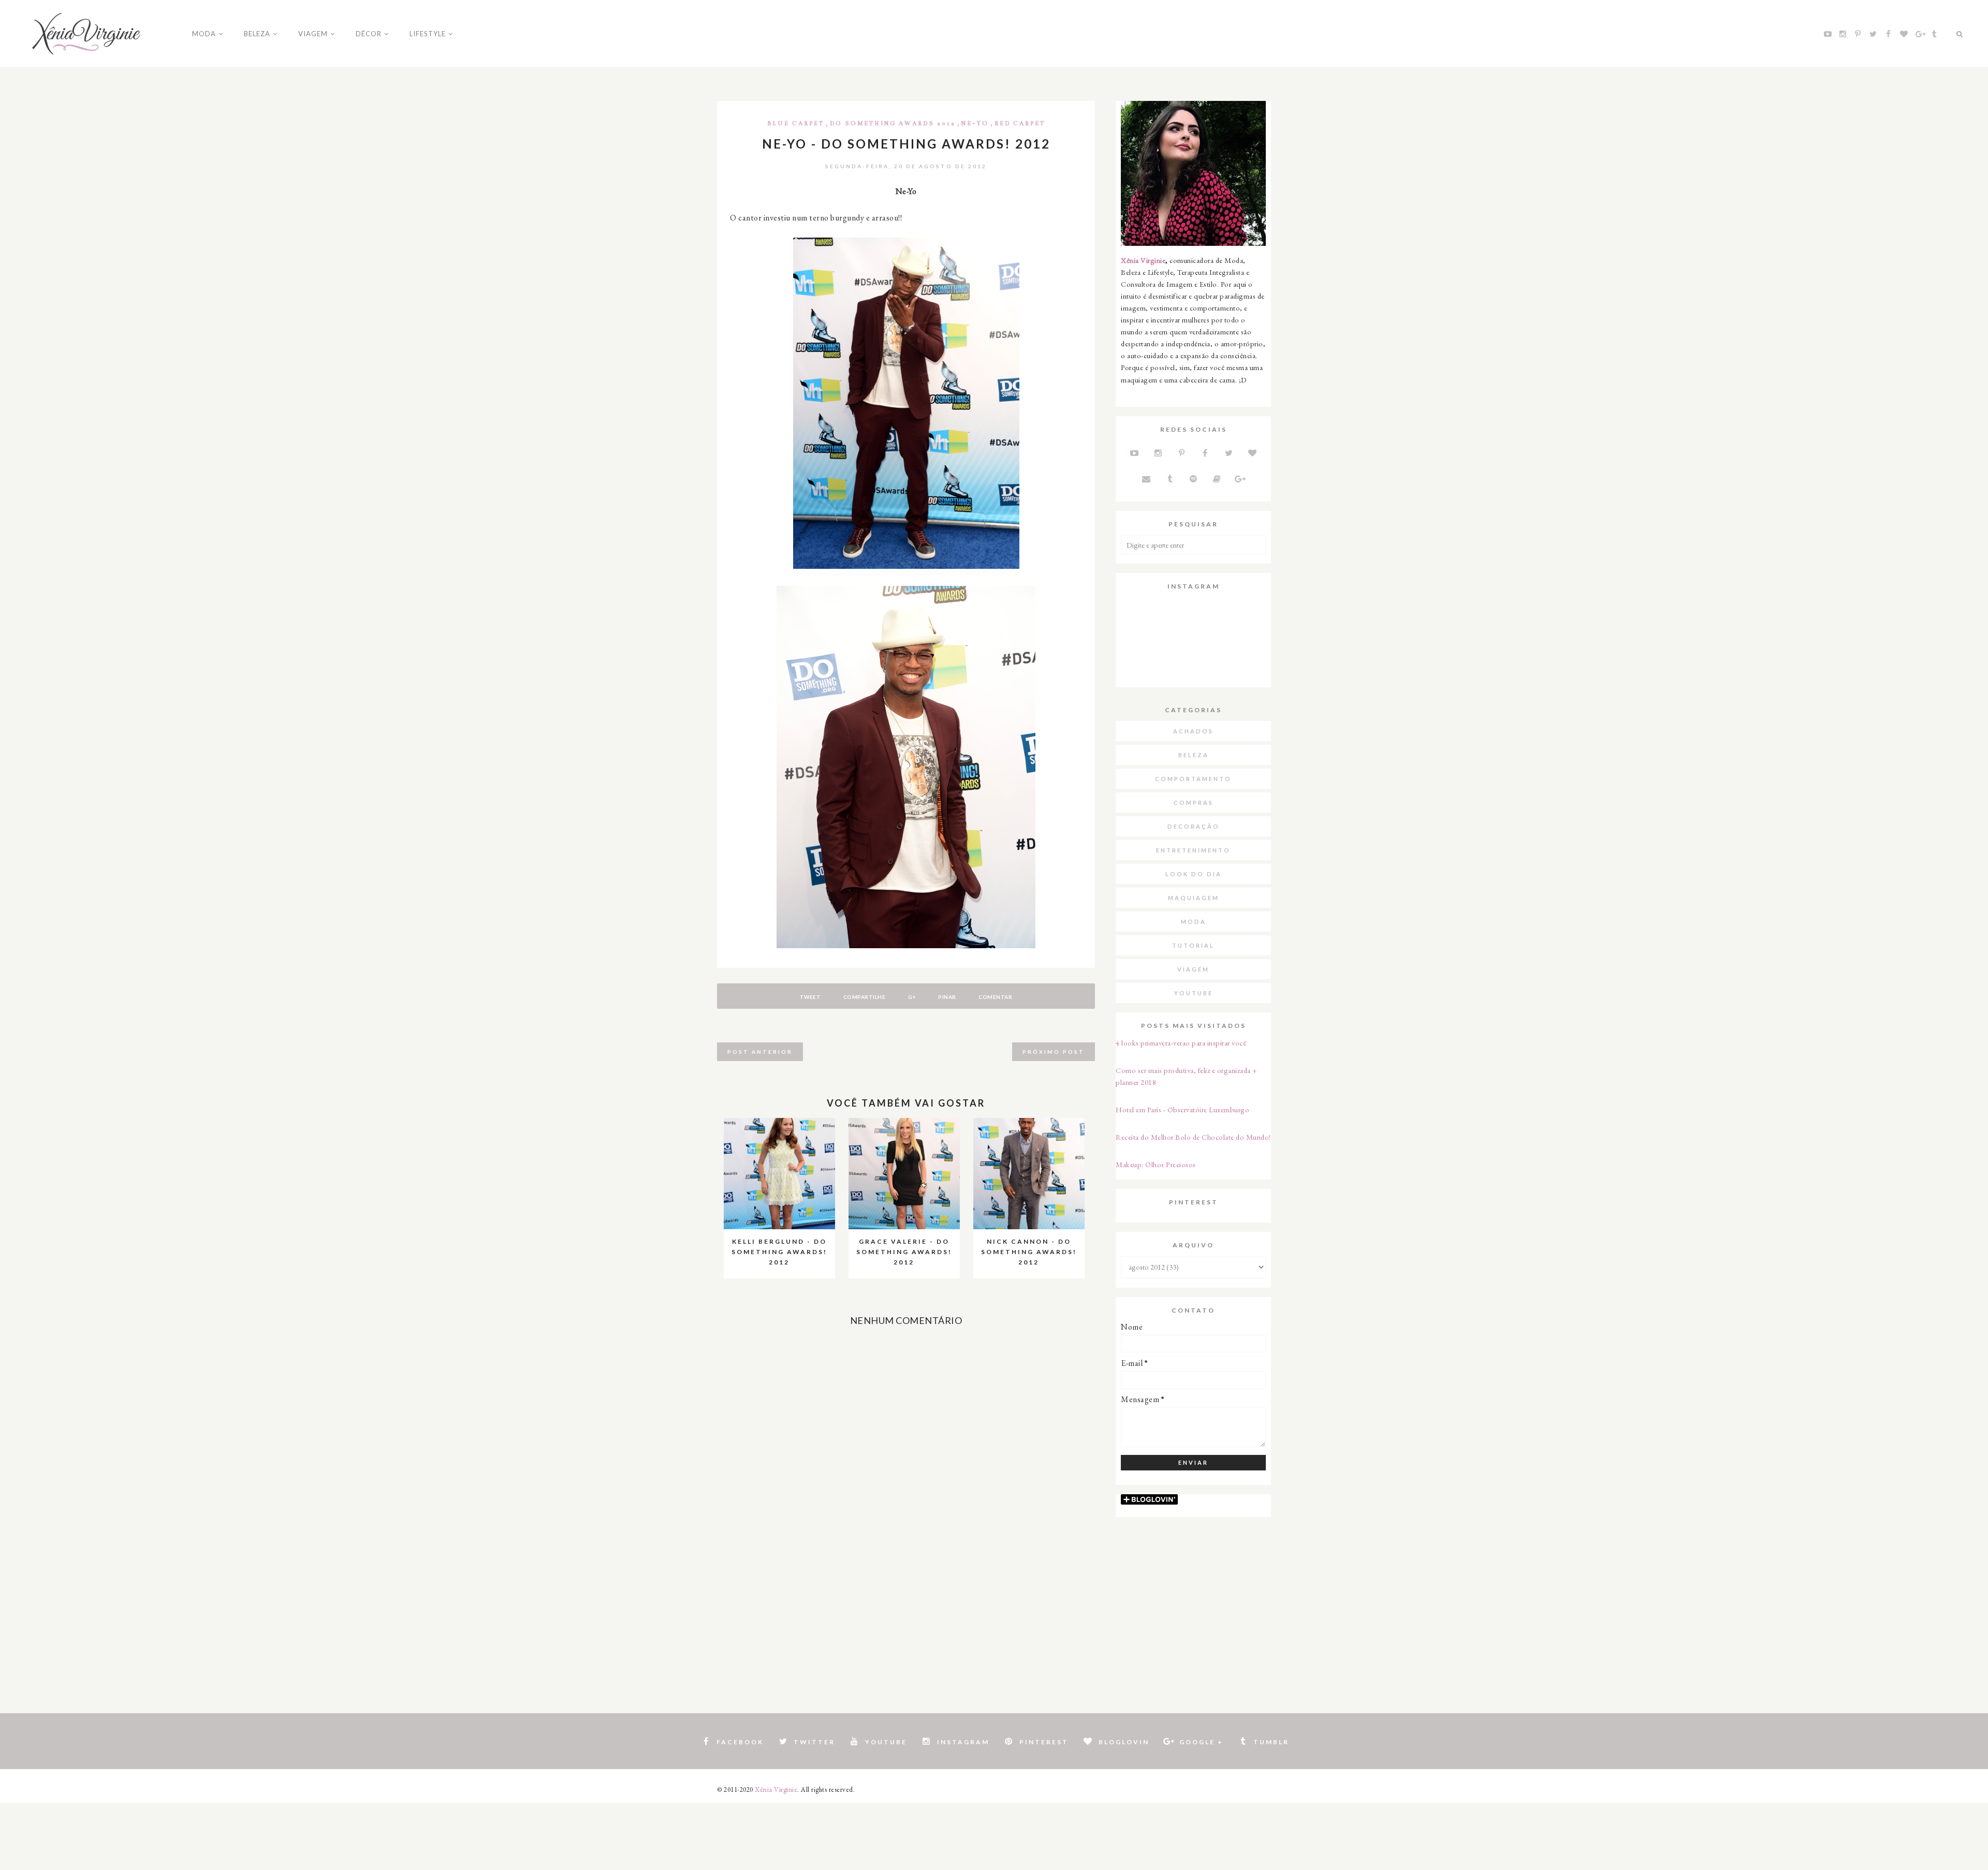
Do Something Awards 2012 (893, 123)
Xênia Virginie (1143, 260)
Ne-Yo (975, 123)
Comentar (995, 997)
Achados (1193, 731)
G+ (912, 997)
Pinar (947, 997)
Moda (1194, 922)
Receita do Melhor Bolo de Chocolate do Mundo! (1193, 1137)
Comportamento (1193, 779)
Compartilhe (865, 997)
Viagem (1193, 969)
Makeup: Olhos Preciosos (1156, 1164)
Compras (1194, 803)
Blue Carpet (796, 123)
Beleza (1194, 755)
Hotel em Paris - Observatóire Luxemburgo (1182, 1109)
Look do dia (1194, 874)
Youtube (1194, 993)
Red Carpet (1020, 123)
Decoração (1194, 826)
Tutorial (1193, 945)
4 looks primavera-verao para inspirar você (1181, 1043)
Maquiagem (1194, 898)
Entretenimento (1193, 850)
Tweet (810, 997)
